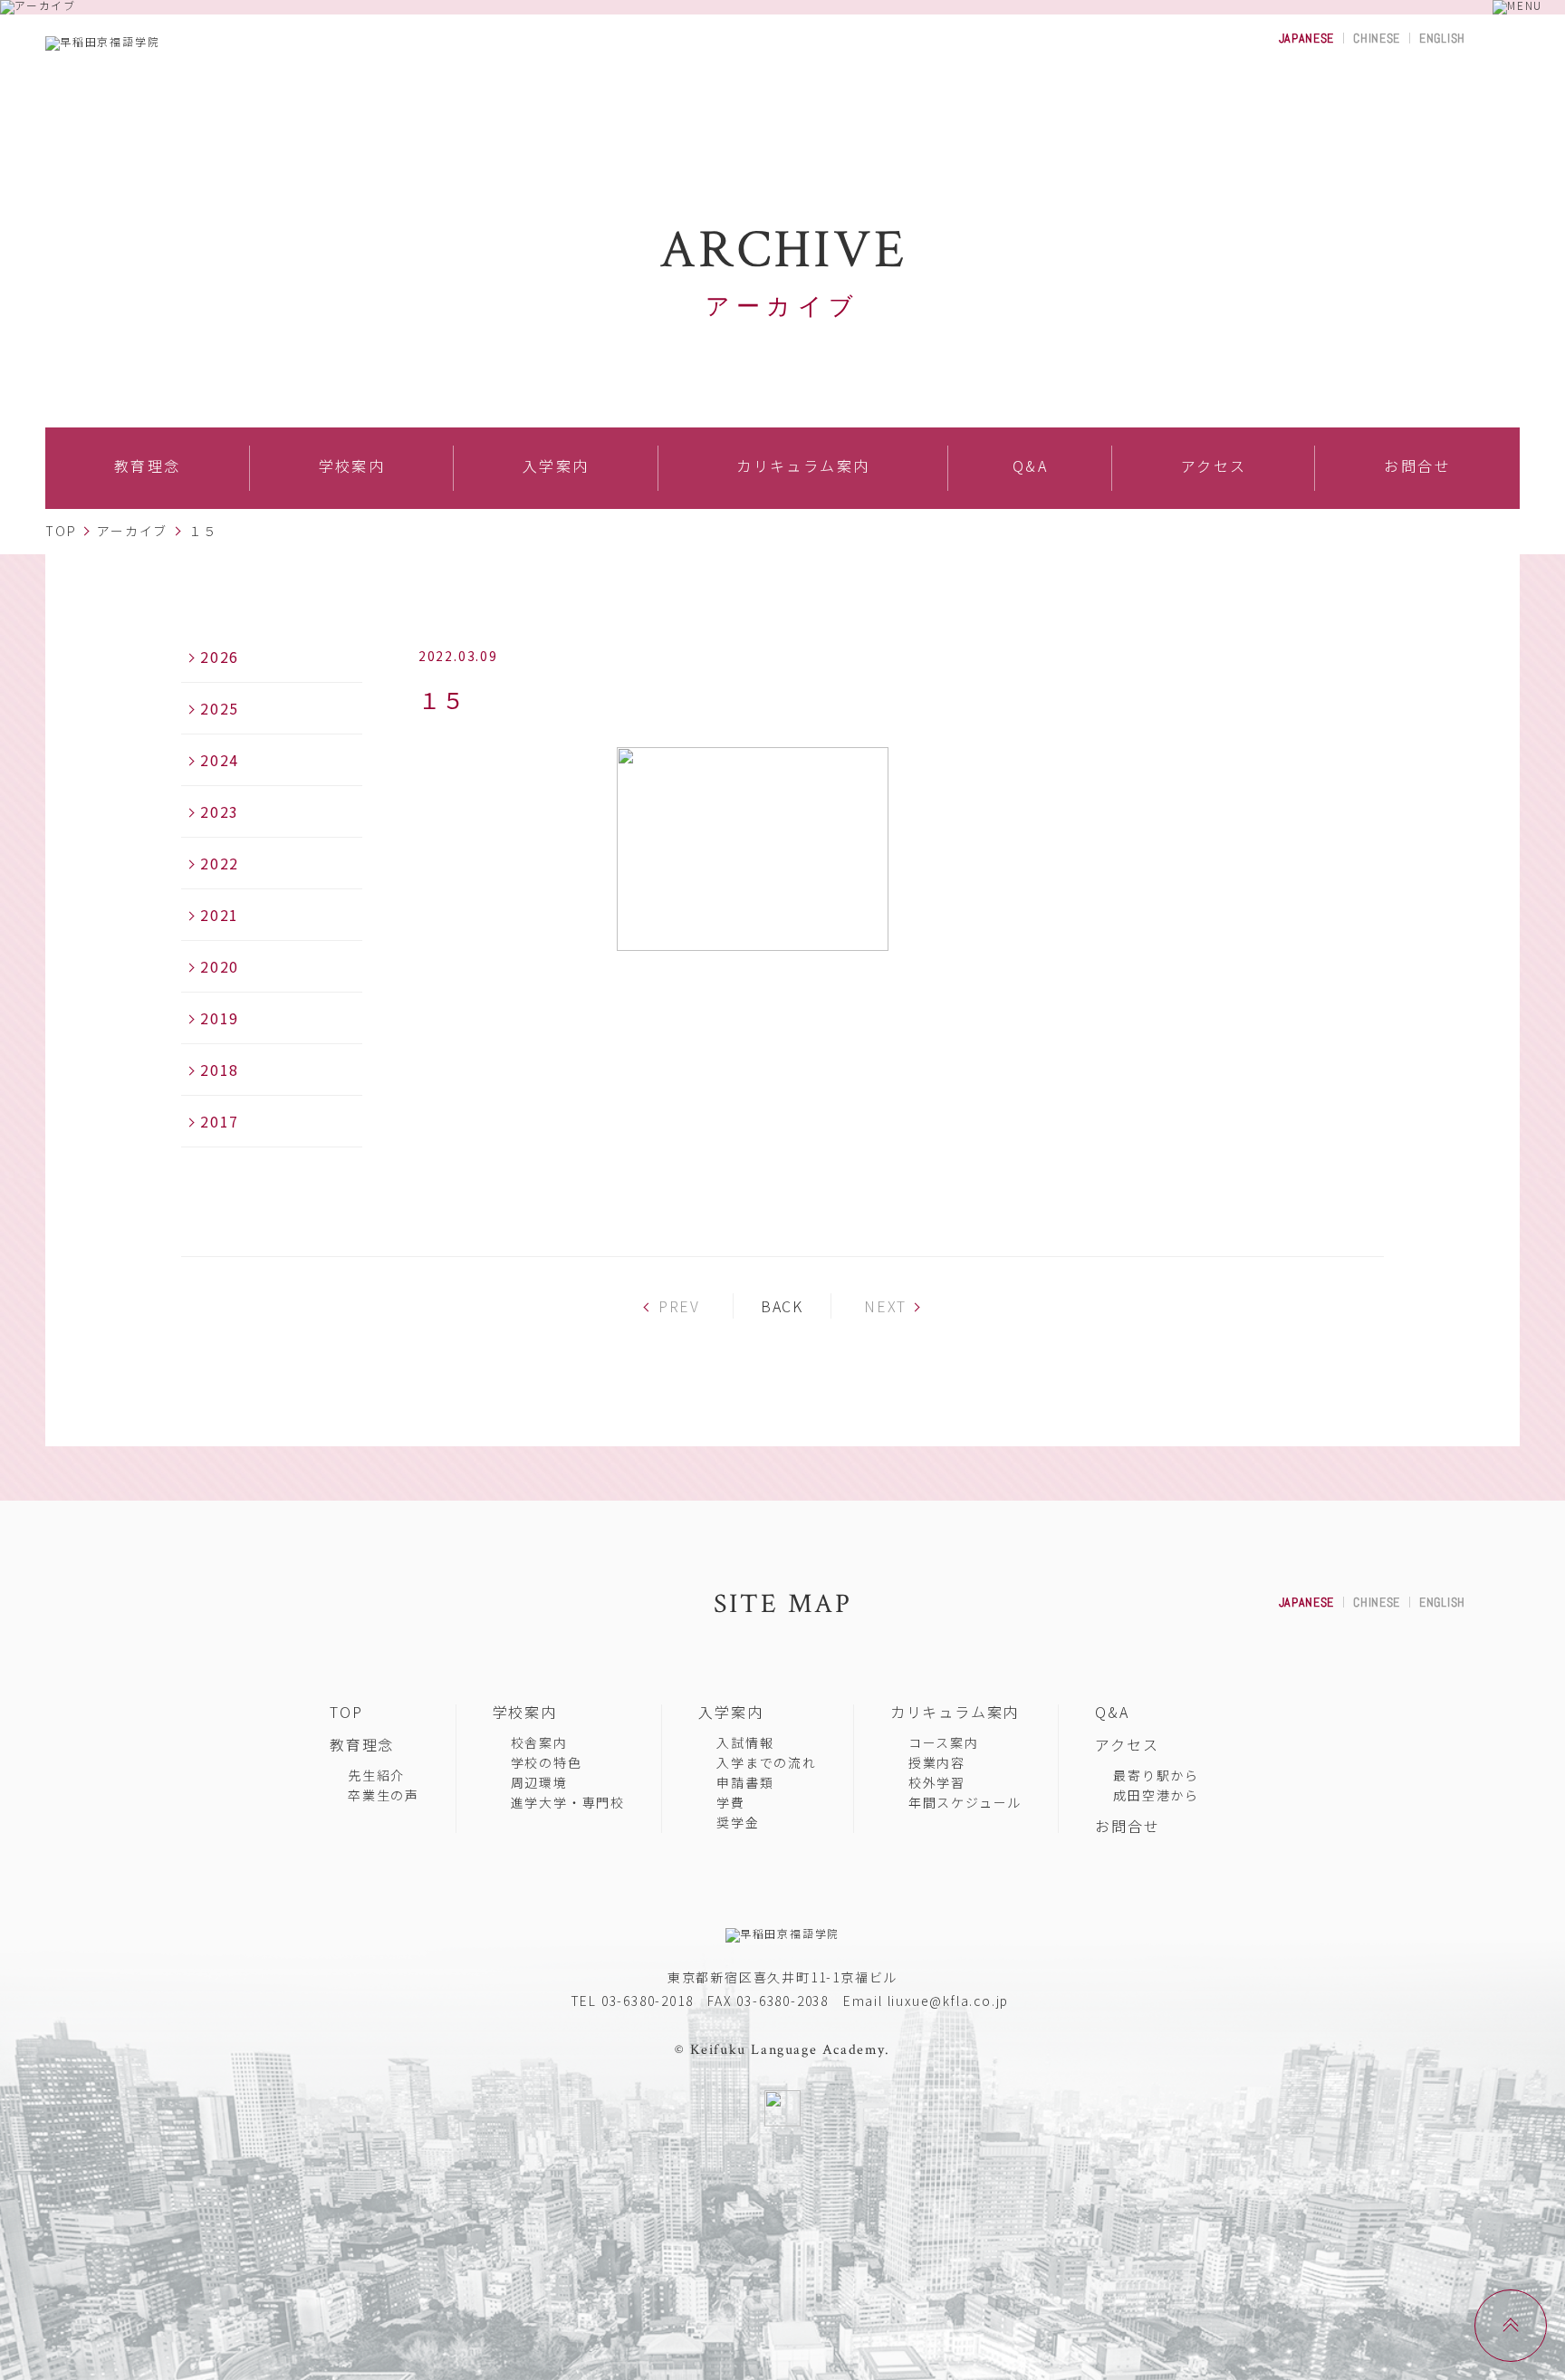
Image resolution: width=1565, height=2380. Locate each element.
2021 (220, 915)
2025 (220, 708)
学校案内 (525, 1712)
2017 (220, 1121)
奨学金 (738, 1822)
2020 (220, 966)
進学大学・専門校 (568, 1802)
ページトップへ (1546, 2296)
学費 (731, 1802)
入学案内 (730, 1712)
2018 (220, 1070)
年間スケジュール (965, 1802)
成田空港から (1156, 1795)
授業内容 (937, 1762)
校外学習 (937, 1782)
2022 (220, 863)
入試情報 (745, 1742)
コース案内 (944, 1742)
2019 (220, 1018)
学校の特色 (547, 1762)
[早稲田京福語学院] (177, 43)
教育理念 (362, 1744)
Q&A (1112, 1712)
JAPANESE (1307, 38)
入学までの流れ (767, 1762)
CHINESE (1377, 38)
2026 (220, 657)
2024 (220, 760)
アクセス (1127, 1744)
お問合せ (1127, 1826)
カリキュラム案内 (955, 1712)
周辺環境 (539, 1782)
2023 (220, 811)
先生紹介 (376, 1775)
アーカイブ (132, 531)
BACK (782, 1306)
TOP (61, 531)
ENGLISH (1442, 38)
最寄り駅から (1156, 1775)
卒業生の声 (384, 1795)
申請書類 (745, 1782)
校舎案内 (539, 1742)
